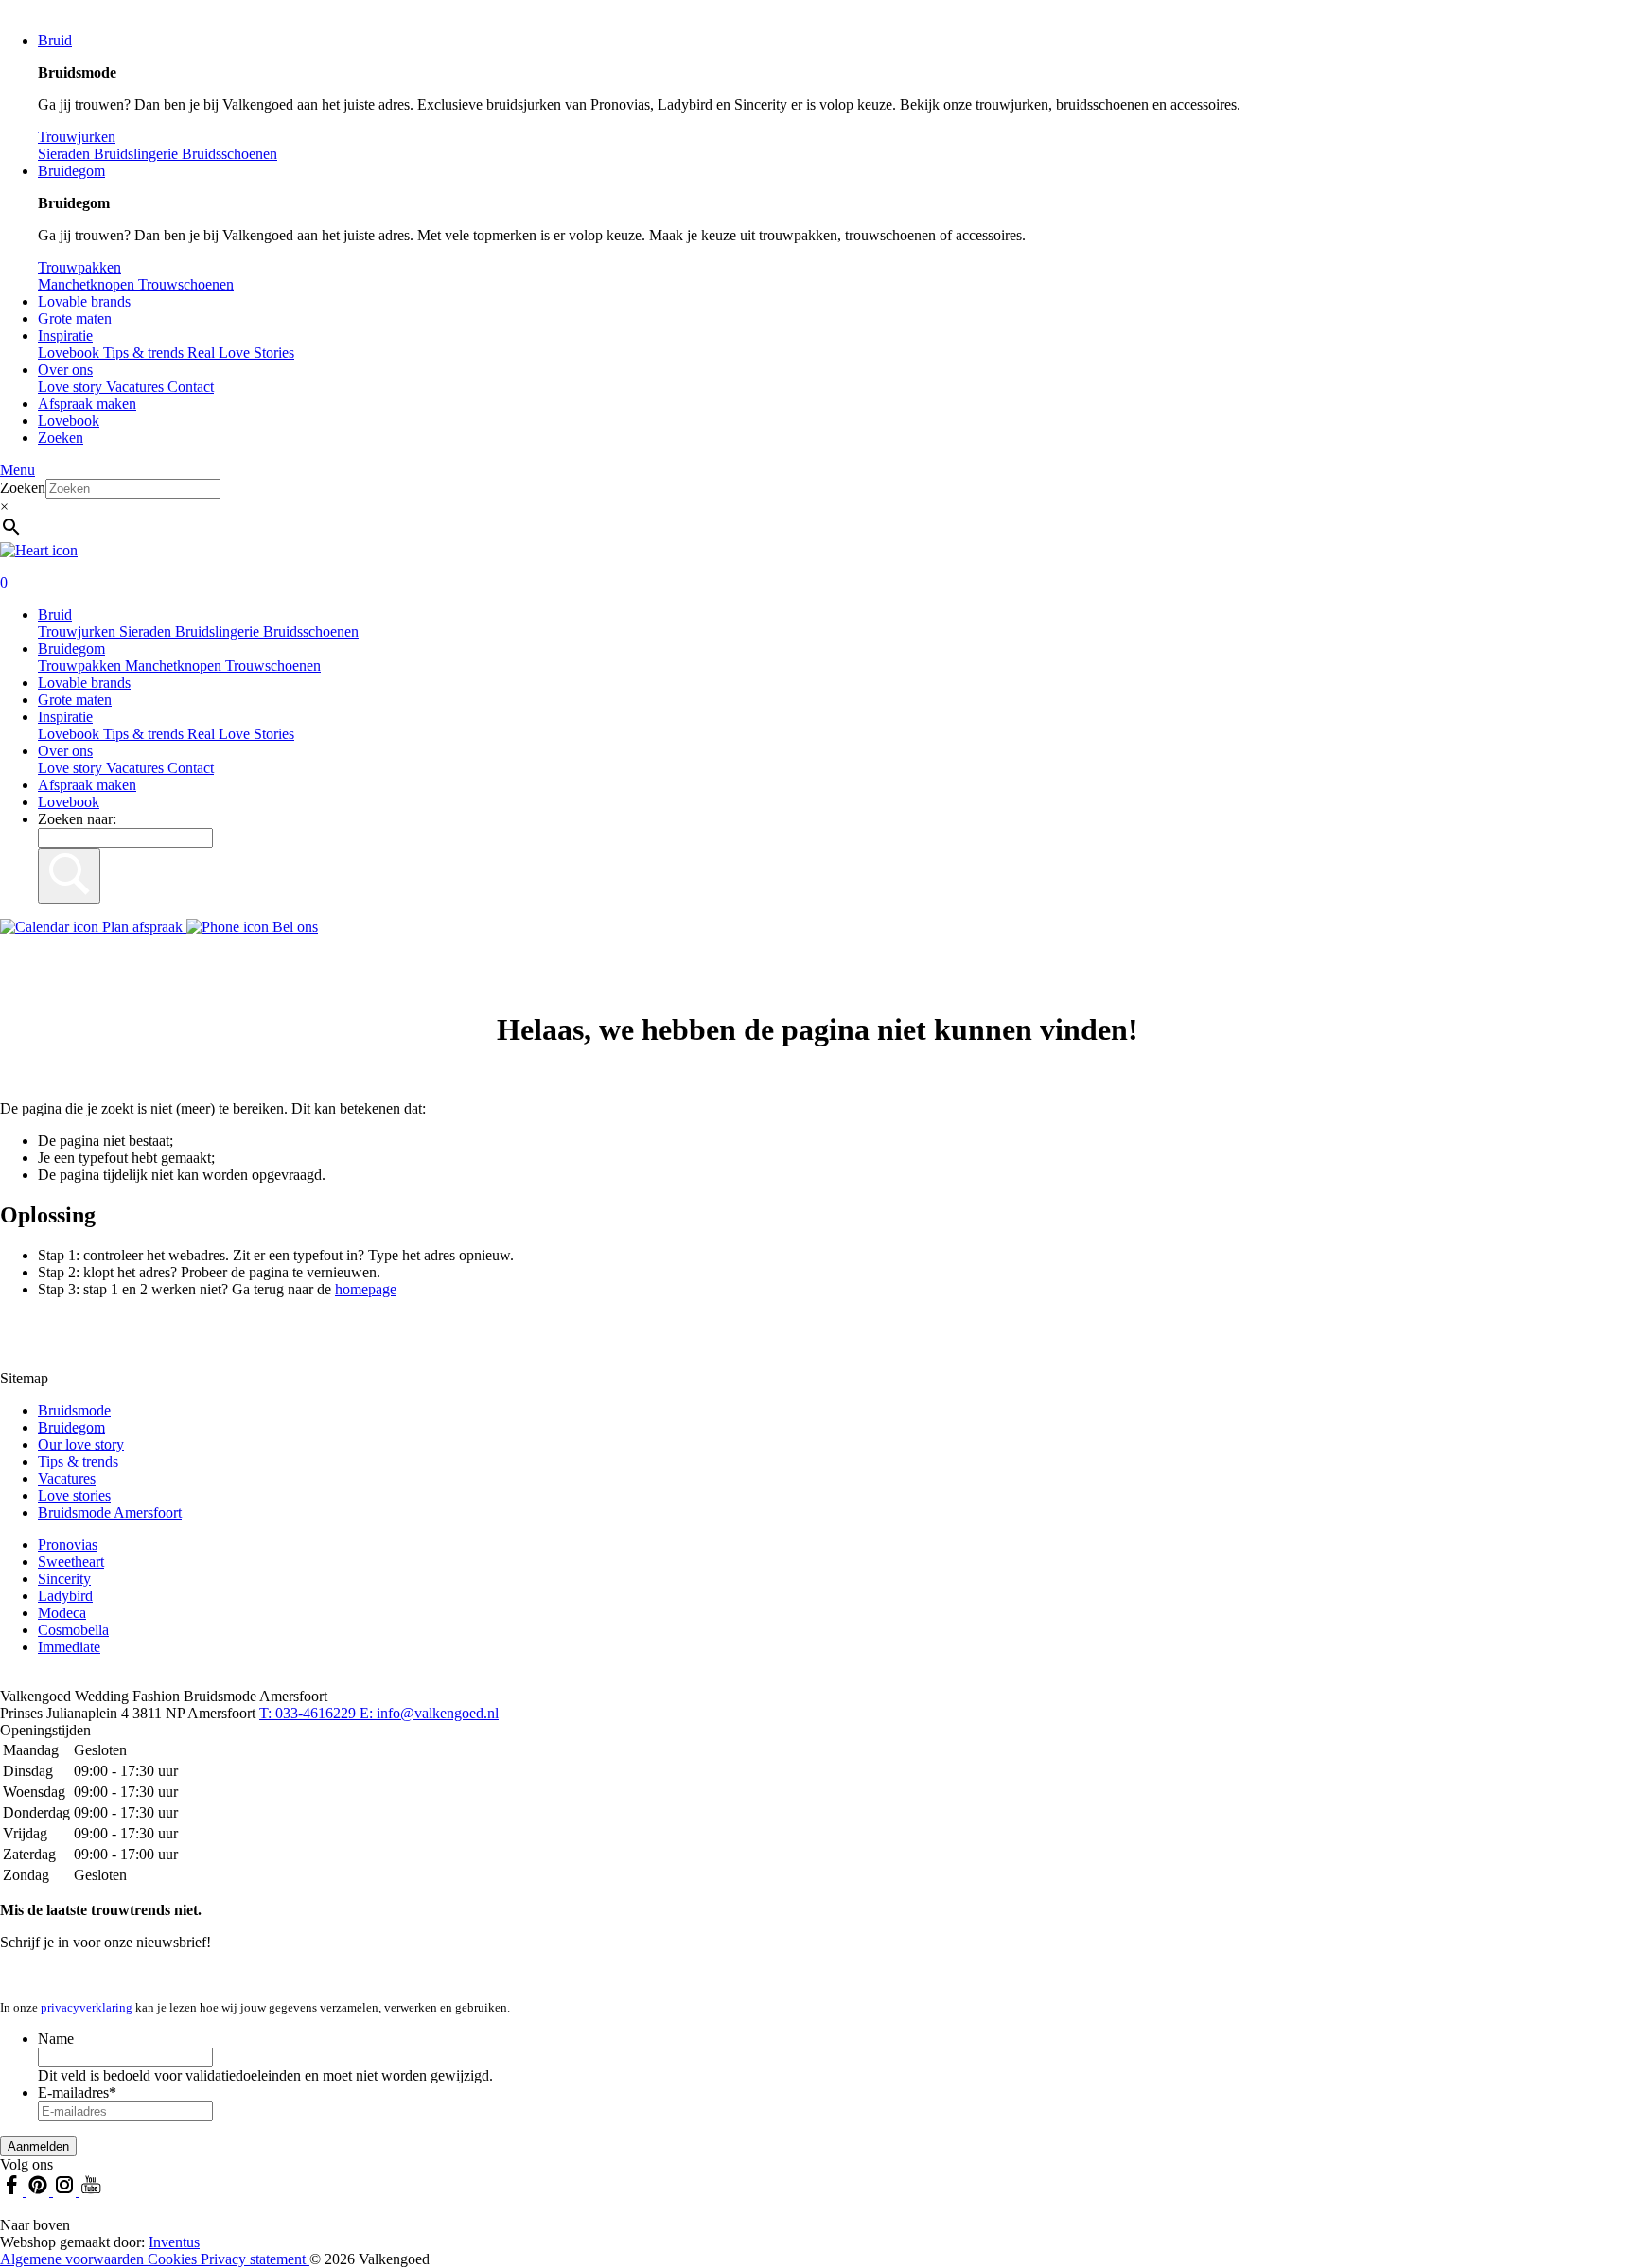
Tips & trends (145, 734)
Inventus (174, 2242)
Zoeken (61, 438)
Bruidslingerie (219, 632)
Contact (191, 387)
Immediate (69, 1647)
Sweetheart (71, 1562)
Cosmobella (73, 1630)
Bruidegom (71, 171)
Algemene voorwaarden (74, 2259)
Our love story (81, 1444)
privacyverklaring (87, 2007)
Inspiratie (65, 335)
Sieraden (147, 632)
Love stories (74, 1495)
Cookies (174, 2259)
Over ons (65, 369)
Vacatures (137, 387)
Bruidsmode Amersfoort (110, 1512)
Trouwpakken (81, 666)
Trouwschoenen (273, 666)
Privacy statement (255, 2259)
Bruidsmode (74, 1410)
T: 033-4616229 (309, 1713)
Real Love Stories (241, 734)
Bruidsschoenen (311, 632)
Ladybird (65, 1596)
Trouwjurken (79, 632)
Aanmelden (38, 2146)
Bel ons (293, 927)
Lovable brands (84, 301)
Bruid (55, 40)
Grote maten (75, 318)
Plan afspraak (142, 927)
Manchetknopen (175, 666)
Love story (72, 387)
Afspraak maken (87, 404)
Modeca (62, 1613)
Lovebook (69, 421)
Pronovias (68, 1545)
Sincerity (64, 1579)
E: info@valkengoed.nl (429, 1713)
